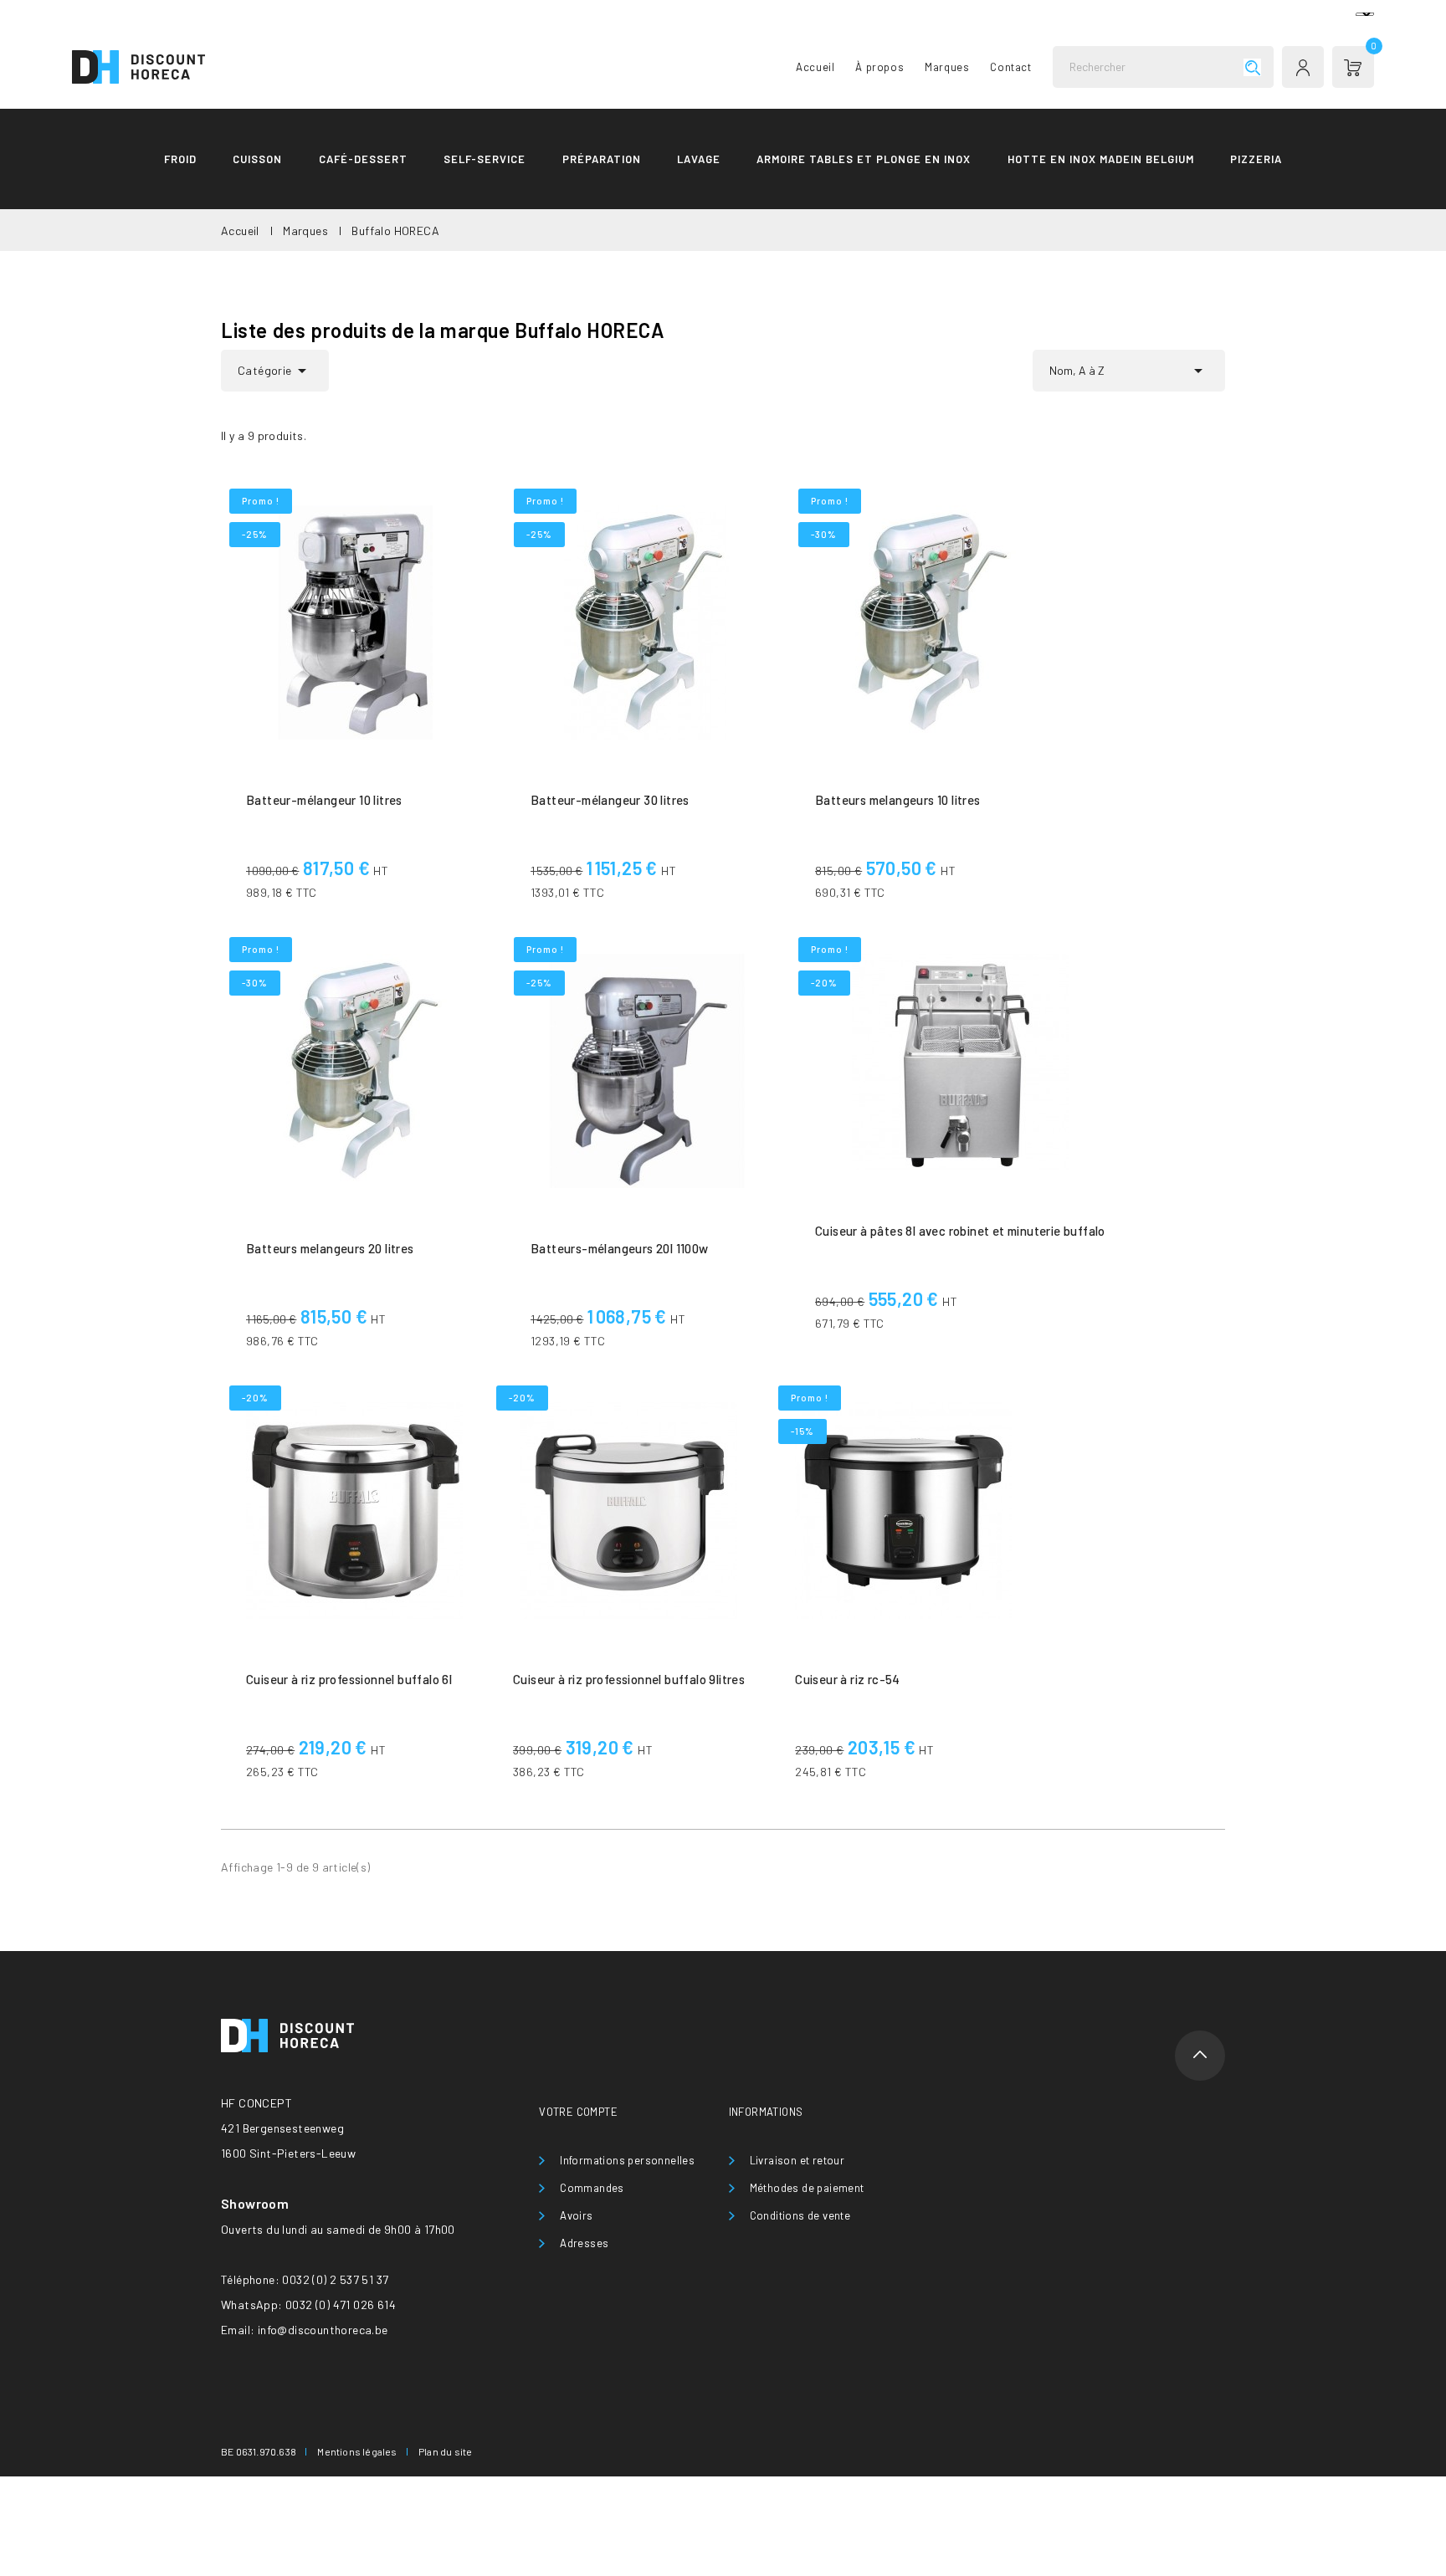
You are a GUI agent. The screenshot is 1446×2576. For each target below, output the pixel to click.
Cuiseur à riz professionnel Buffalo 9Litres (629, 1679)
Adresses (584, 2243)
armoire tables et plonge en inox (864, 159)
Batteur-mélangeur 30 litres (610, 800)
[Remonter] (1200, 2056)
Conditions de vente (800, 2215)
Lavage (699, 159)
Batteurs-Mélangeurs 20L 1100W (620, 1248)
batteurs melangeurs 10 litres (898, 800)
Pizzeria (1256, 159)
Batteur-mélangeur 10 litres (324, 800)
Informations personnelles (627, 2160)
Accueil (815, 67)
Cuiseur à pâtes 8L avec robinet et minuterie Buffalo (960, 1231)
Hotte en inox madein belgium (1101, 159)
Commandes (592, 2188)
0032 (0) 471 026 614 (341, 2305)
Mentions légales (357, 2451)
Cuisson (257, 159)
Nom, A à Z (1129, 371)
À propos (879, 67)
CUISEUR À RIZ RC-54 (848, 1679)
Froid (180, 159)
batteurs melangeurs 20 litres (330, 1248)
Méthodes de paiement (807, 2188)
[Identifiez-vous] (1303, 67)
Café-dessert (363, 159)
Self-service (485, 159)
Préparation (602, 159)
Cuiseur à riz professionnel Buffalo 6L (349, 1679)
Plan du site (445, 2451)
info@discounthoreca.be (323, 2330)
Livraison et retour (797, 2160)
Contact (1010, 67)
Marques (947, 67)
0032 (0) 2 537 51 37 (335, 2279)
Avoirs (576, 2215)
